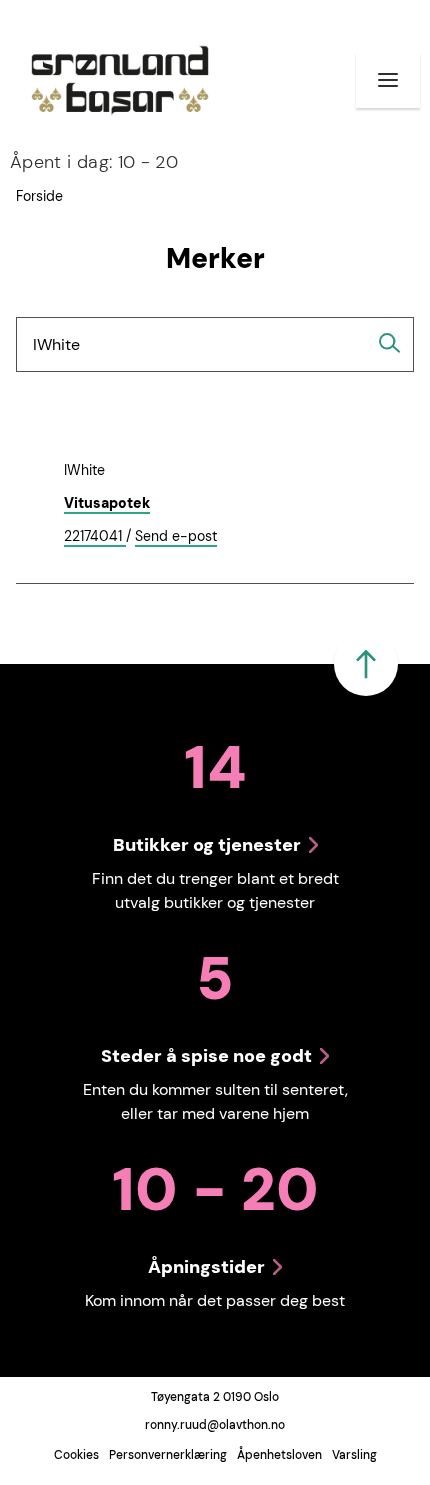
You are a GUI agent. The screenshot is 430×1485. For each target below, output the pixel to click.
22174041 (95, 537)
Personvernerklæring (168, 1455)
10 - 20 (94, 162)
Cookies (76, 1455)
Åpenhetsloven (279, 1455)
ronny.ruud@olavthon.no (215, 1425)
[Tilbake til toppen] (366, 664)
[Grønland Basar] (120, 80)
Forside (39, 196)
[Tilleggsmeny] (388, 80)
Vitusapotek (107, 503)
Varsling (354, 1455)
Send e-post (176, 537)
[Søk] (390, 343)
